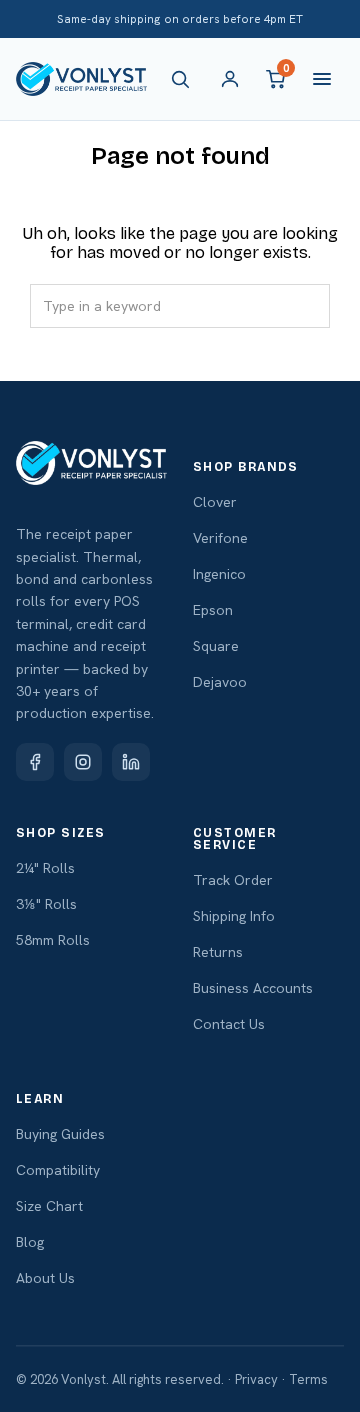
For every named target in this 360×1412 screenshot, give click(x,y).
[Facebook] (35, 762)
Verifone (220, 538)
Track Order (233, 880)
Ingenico (219, 574)
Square (216, 646)
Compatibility (58, 1170)
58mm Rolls (53, 940)
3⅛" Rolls (46, 904)
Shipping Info (234, 916)
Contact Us (229, 1024)
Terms (308, 1379)
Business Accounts (253, 988)
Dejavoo (220, 682)
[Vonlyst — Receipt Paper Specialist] (81, 79)
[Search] (184, 79)
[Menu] (322, 79)
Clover (215, 502)
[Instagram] (83, 762)
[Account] (230, 79)
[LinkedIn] (131, 762)
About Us (45, 1278)
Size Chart (49, 1206)
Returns (218, 952)
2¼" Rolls (45, 868)
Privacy (256, 1379)
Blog (30, 1242)
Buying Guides (60, 1134)
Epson (213, 610)
